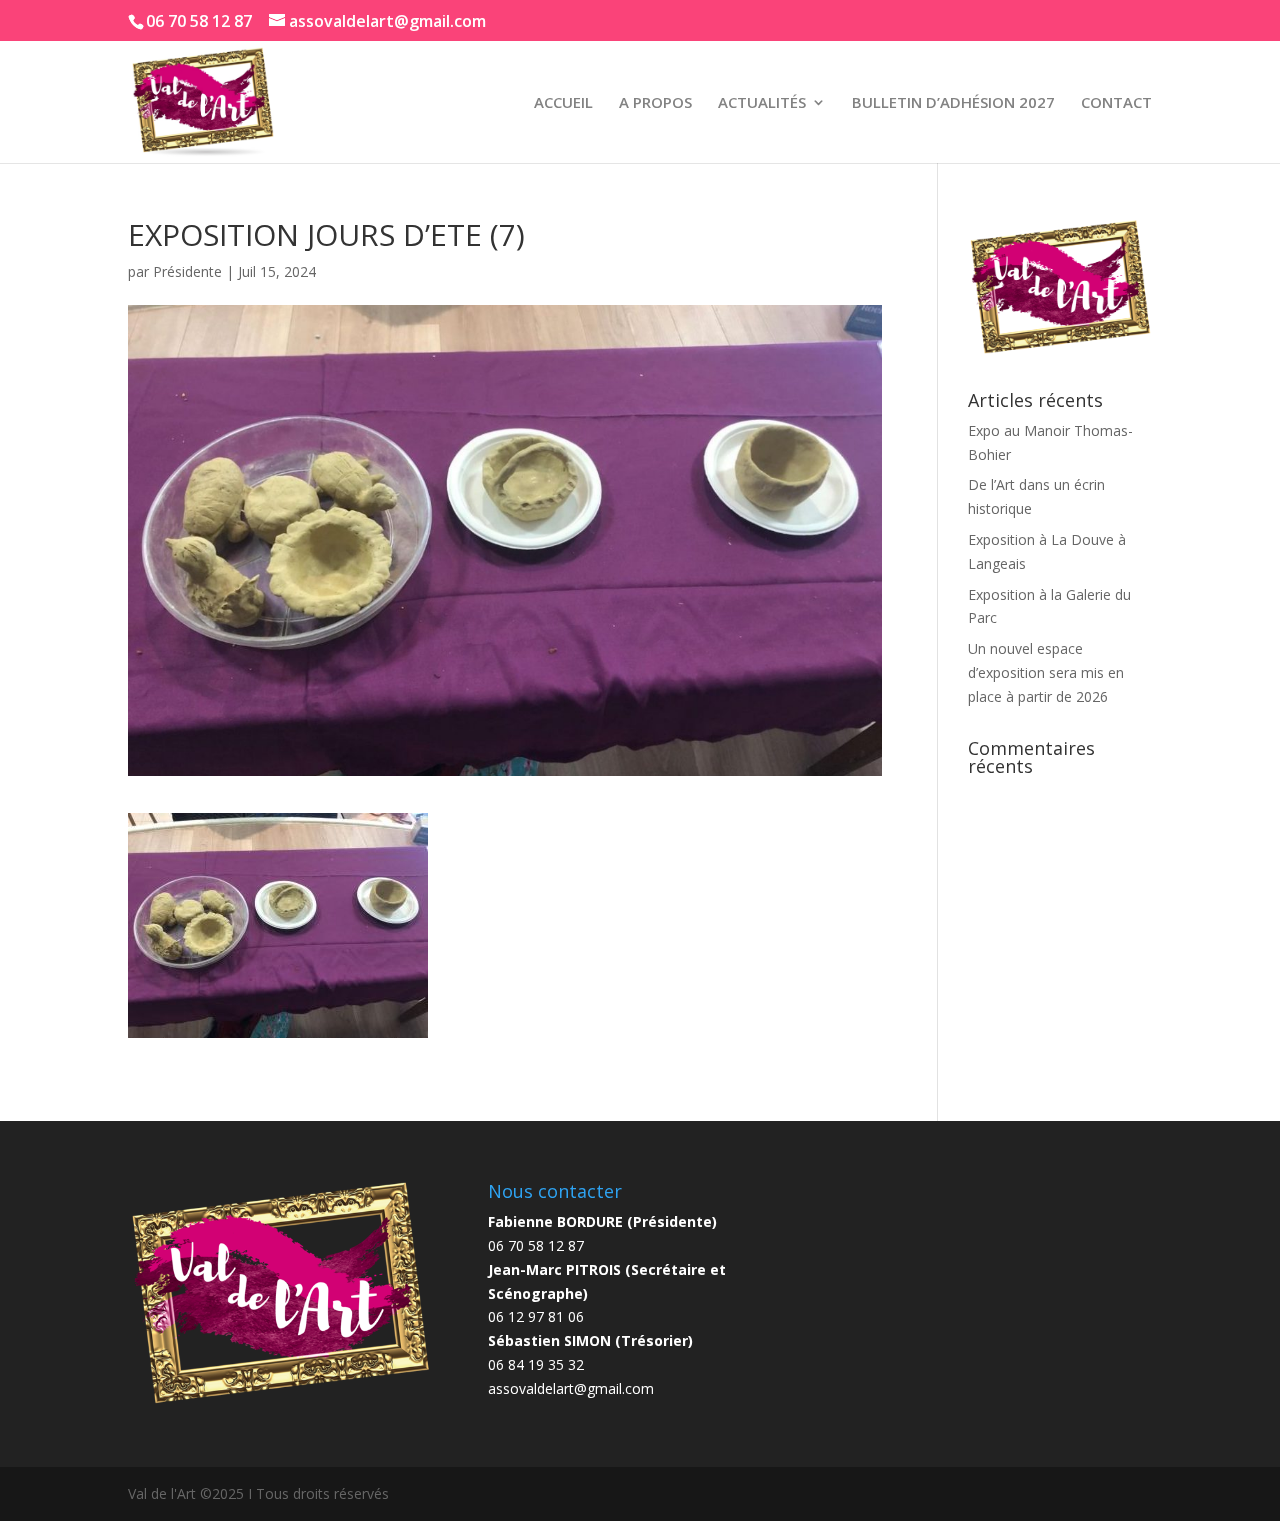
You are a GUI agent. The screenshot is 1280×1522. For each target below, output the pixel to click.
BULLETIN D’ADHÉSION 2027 (953, 103)
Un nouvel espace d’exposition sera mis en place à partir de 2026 (1046, 672)
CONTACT (1116, 103)
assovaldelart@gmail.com (571, 1388)
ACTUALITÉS (762, 103)
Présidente (187, 271)
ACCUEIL (563, 103)
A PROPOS (655, 103)
